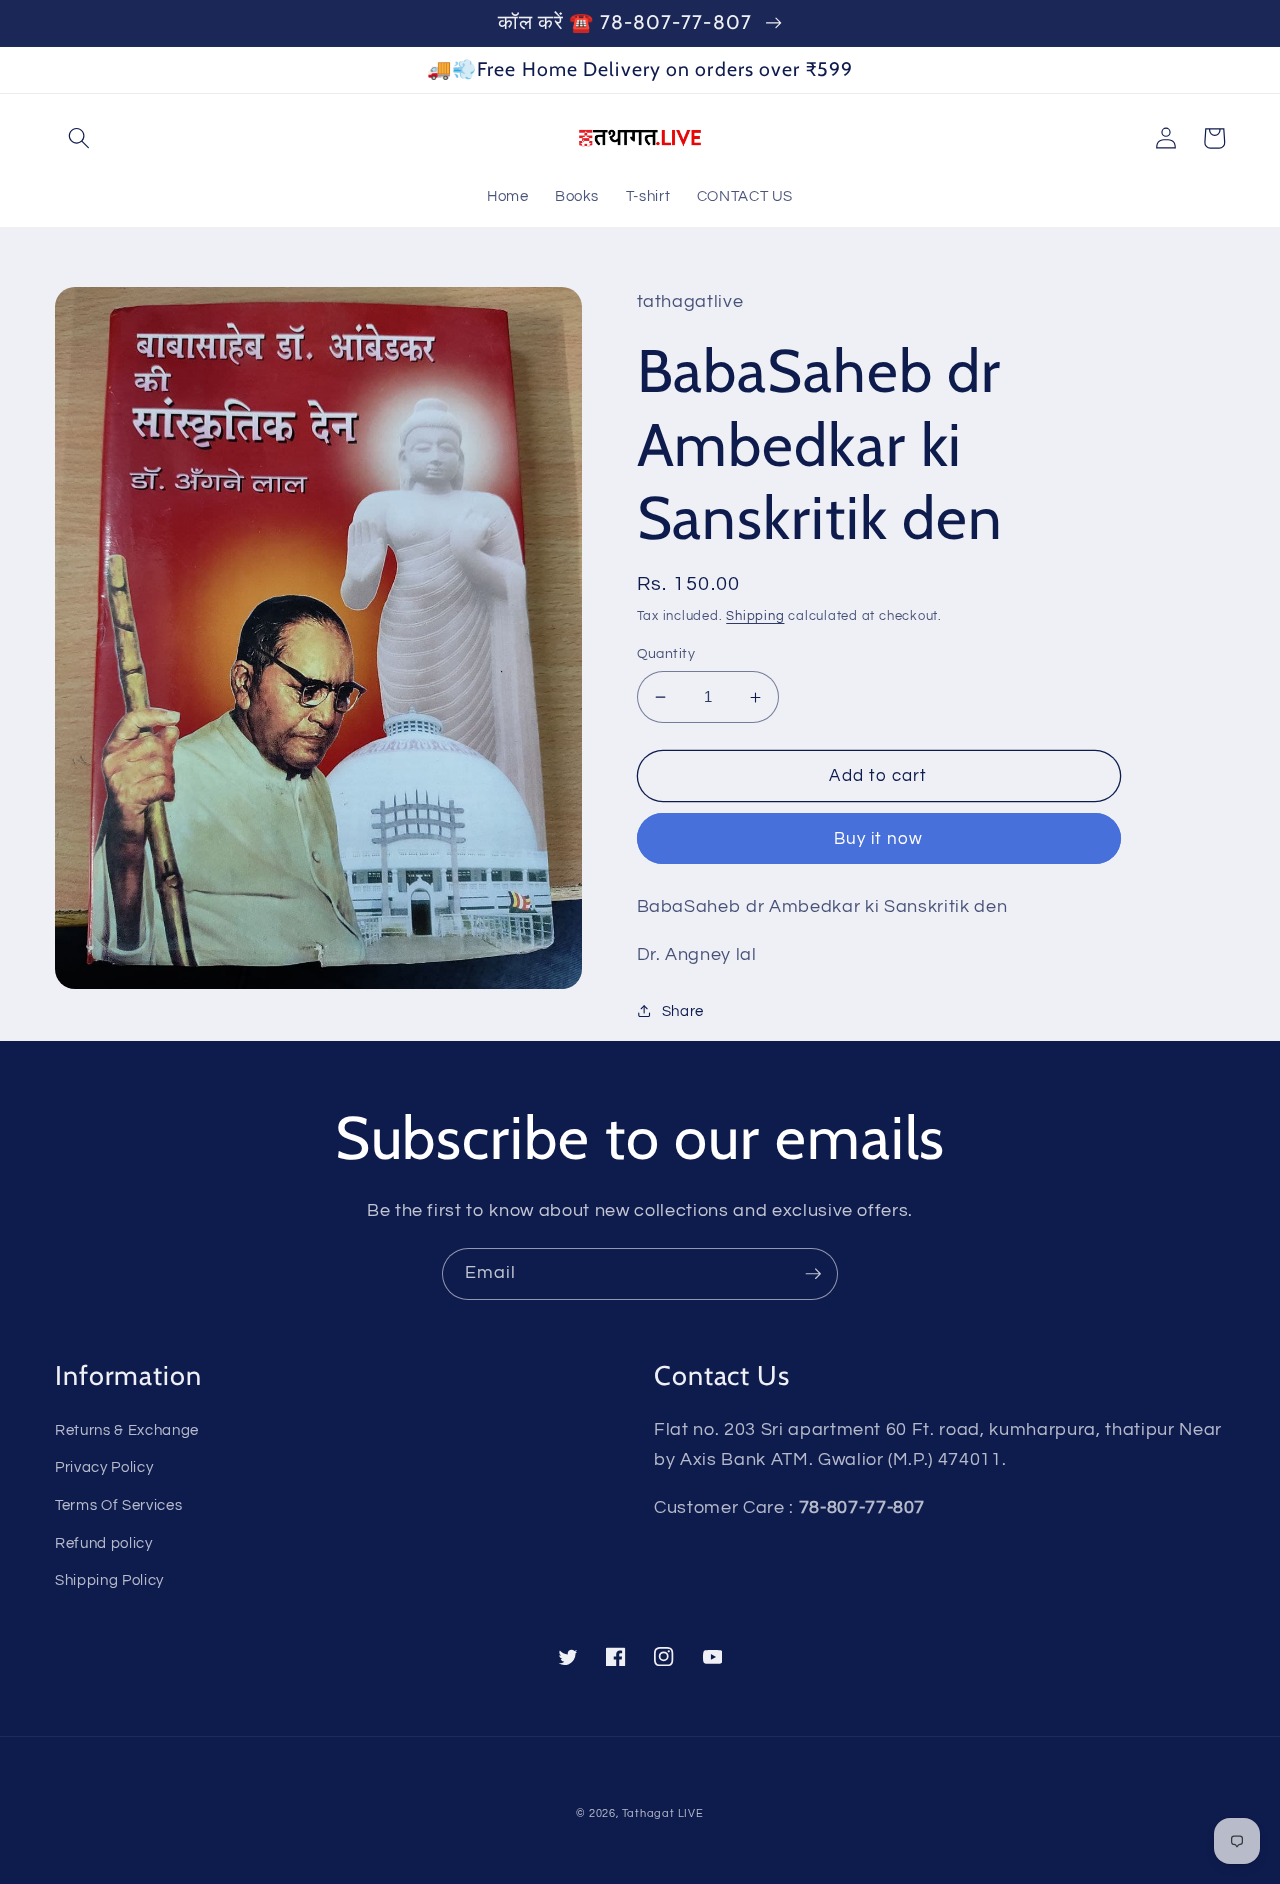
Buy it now (879, 838)
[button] (79, 138)
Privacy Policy (104, 1467)
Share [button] (683, 1011)
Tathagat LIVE (663, 1813)
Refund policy (104, 1543)
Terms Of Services (118, 1505)
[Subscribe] (813, 1274)
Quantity (666, 653)
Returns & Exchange (127, 1430)
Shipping (755, 616)
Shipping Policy (109, 1580)
